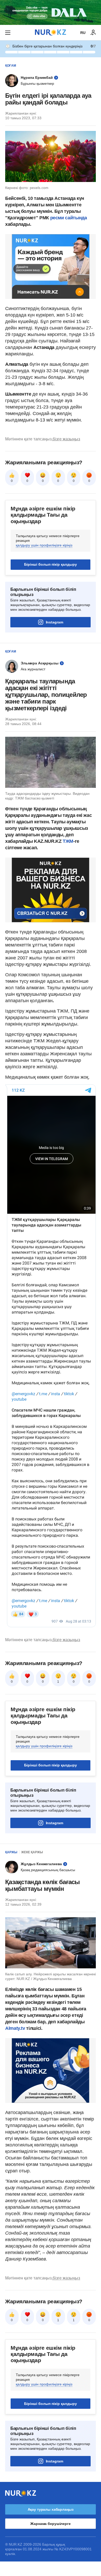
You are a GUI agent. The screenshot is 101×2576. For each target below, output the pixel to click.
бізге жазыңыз (66, 439)
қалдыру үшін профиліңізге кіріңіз (44, 545)
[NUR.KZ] (51, 33)
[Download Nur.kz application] (51, 12)
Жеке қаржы (32, 1852)
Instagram (55, 622)
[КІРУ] (93, 33)
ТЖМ (68, 841)
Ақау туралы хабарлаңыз (51, 2509)
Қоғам (11, 66)
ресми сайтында (69, 218)
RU (83, 33)
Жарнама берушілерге (50, 2524)
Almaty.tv (16, 2028)
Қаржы (11, 1852)
